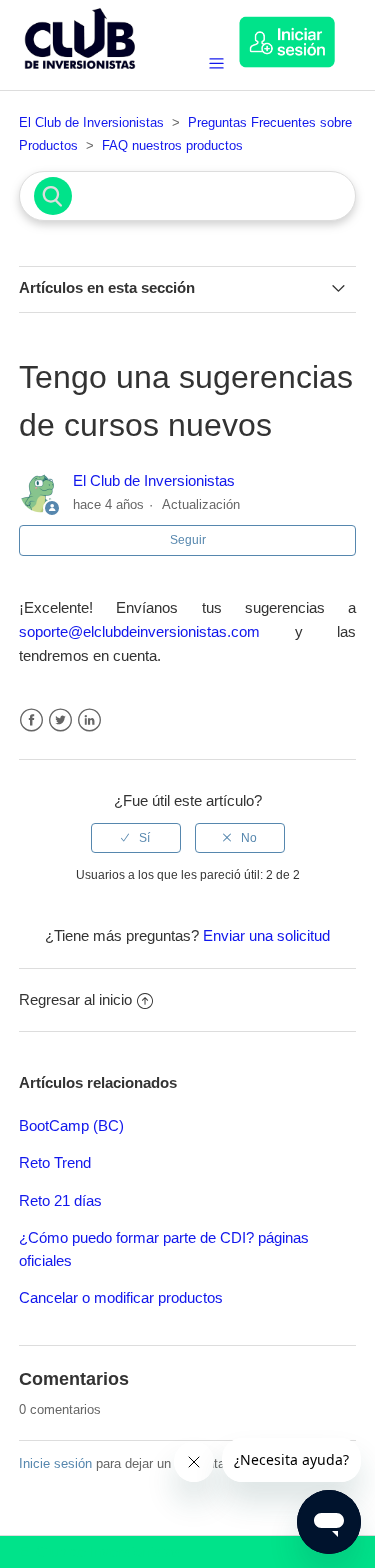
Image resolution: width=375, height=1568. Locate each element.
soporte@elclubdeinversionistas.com (139, 631)
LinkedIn (89, 720)
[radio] (136, 838)
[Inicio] (80, 73)
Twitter (60, 720)
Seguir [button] (188, 540)
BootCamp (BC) (71, 1125)
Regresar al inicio (75, 999)
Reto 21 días (60, 1200)
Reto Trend (55, 1162)
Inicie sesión (55, 1463)
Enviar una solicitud (266, 935)
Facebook (31, 720)
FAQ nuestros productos (172, 145)
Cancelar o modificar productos (121, 1297)
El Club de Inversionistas (91, 122)
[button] (297, 42)
